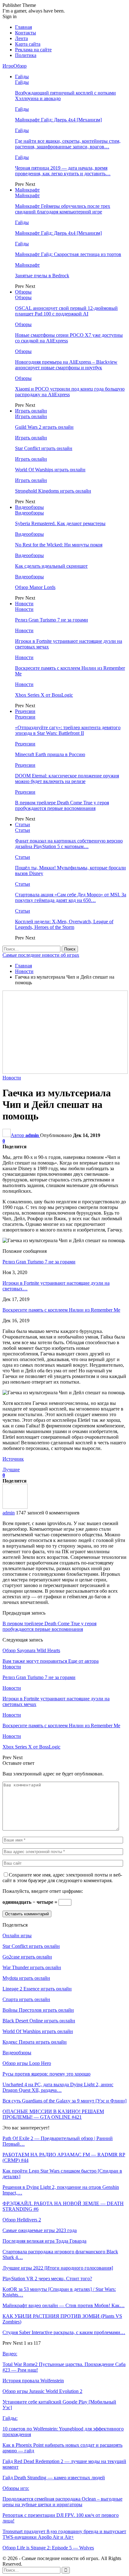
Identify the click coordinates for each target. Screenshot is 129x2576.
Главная (23, 27)
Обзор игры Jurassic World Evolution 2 (42, 2391)
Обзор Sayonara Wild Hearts (31, 1650)
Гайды (22, 77)
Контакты (26, 33)
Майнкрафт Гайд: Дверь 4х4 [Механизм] (58, 120)
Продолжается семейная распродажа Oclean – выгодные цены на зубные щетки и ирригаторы (62, 2502)
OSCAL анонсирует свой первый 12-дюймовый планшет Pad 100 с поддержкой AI (66, 311)
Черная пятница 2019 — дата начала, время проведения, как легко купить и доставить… (63, 171)
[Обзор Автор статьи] (15, 1507)
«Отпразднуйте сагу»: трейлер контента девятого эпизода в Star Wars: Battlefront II (68, 730)
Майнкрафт (27, 190)
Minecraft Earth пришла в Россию (50, 754)
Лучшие (11, 1470)
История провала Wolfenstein (33, 2381)
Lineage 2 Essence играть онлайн (37, 1989)
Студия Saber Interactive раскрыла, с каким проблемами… (64, 2332)
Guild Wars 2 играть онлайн (44, 427)
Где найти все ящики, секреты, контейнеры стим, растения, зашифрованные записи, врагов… (68, 144)
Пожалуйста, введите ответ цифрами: (43, 1891)
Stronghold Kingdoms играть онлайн (53, 491)
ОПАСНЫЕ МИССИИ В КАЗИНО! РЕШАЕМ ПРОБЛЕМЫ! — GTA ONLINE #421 (53, 2114)
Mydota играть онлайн (26, 1978)
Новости (24, 604)
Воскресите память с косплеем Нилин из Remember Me (61, 1310)
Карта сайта (28, 44)
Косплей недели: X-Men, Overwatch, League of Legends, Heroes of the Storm (64, 924)
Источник (13, 1459)
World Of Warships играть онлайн (50, 470)
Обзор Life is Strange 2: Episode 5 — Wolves (48, 2548)
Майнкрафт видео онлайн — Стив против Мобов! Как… (64, 2305)
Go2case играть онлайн (27, 1957)
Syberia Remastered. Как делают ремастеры (60, 523)
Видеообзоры (29, 507)
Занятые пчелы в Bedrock (42, 276)
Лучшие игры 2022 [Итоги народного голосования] (58, 2268)
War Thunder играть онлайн (32, 1967)
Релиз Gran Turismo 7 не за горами (52, 620)
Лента (21, 38)
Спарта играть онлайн (26, 1999)
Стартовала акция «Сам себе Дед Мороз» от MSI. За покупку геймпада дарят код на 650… (71, 897)
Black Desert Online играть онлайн (39, 2021)
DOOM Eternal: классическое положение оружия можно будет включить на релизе (67, 778)
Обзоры (23, 292)
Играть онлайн (31, 411)
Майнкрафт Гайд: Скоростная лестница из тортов (68, 254)
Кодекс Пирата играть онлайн (35, 2042)
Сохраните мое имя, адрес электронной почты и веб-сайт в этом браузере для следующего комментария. (62, 1878)
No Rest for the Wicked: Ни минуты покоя (59, 545)
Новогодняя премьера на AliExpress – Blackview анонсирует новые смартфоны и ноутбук (66, 365)
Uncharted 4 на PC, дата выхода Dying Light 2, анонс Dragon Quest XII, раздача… (58, 2087)
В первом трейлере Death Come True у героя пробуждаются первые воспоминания (62, 805)
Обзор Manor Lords (35, 587)
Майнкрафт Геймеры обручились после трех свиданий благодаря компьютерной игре (63, 209)
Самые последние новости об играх (41, 955)
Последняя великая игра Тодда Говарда (44, 2241)
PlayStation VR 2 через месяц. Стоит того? (47, 2279)
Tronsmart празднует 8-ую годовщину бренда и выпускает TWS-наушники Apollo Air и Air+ (64, 2534)
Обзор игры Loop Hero (27, 2063)
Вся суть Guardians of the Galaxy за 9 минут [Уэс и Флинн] (64, 2101)
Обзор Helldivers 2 (22, 2220)
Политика (26, 55)
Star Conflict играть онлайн (44, 448)
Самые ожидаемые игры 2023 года (40, 2230)
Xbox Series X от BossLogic (44, 695)
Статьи (23, 825)
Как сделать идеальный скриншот (51, 566)
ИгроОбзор (15, 66)
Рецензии (25, 711)
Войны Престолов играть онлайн (38, 2010)
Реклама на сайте (33, 50)
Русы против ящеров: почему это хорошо (46, 2074)
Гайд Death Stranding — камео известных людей (54, 2478)
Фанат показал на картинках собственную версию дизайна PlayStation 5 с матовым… (69, 844)
